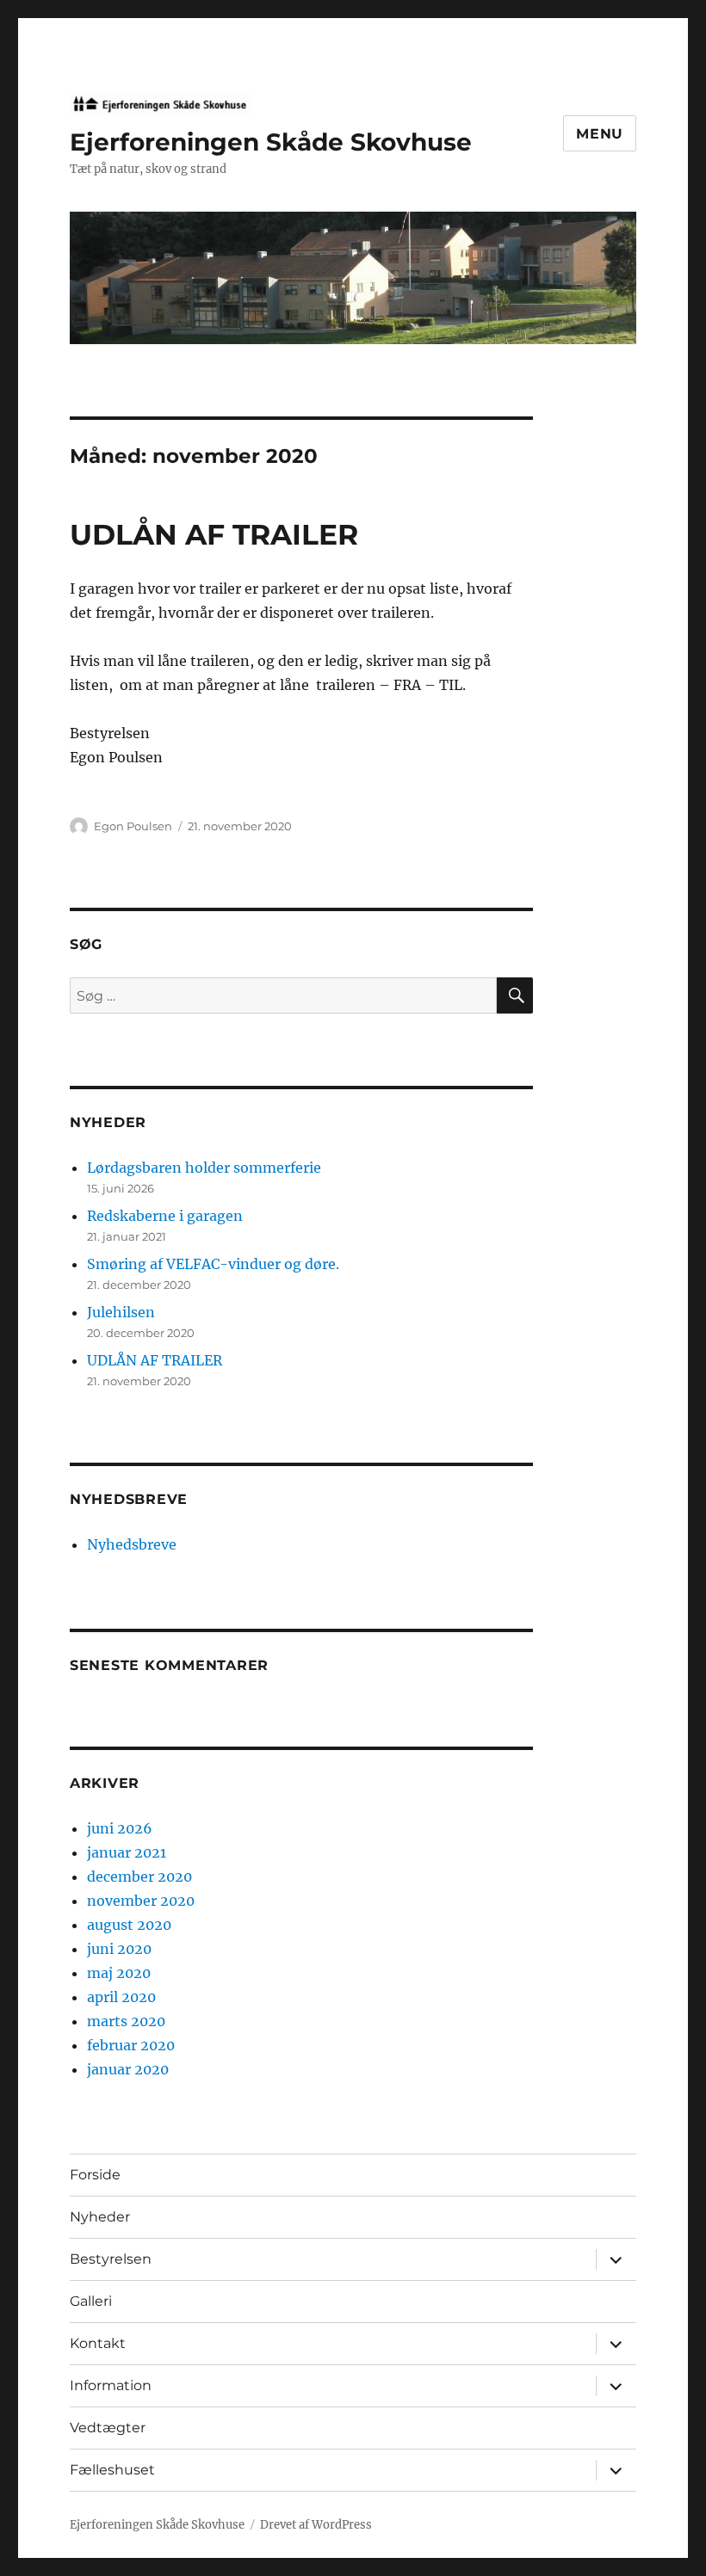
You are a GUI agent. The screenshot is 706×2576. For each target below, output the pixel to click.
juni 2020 (119, 1949)
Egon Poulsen (133, 826)
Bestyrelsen (111, 2259)
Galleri (91, 2301)
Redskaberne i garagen (165, 1216)
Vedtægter (108, 2428)
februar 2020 (131, 2045)
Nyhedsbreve (132, 1544)
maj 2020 (119, 1973)
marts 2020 (126, 2021)
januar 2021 (127, 1852)
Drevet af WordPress (316, 2525)
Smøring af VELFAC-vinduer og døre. (213, 1264)
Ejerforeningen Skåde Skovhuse (271, 142)
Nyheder (100, 2217)
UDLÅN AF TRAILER (214, 534)
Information (111, 2385)
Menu (600, 134)
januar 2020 (128, 2069)
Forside (95, 2175)
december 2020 (139, 1877)
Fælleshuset (112, 2470)
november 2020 (141, 1901)
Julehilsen (121, 1312)
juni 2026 (120, 1828)
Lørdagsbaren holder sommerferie (204, 1168)
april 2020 (121, 1997)
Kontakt (98, 2343)
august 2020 (129, 1925)
